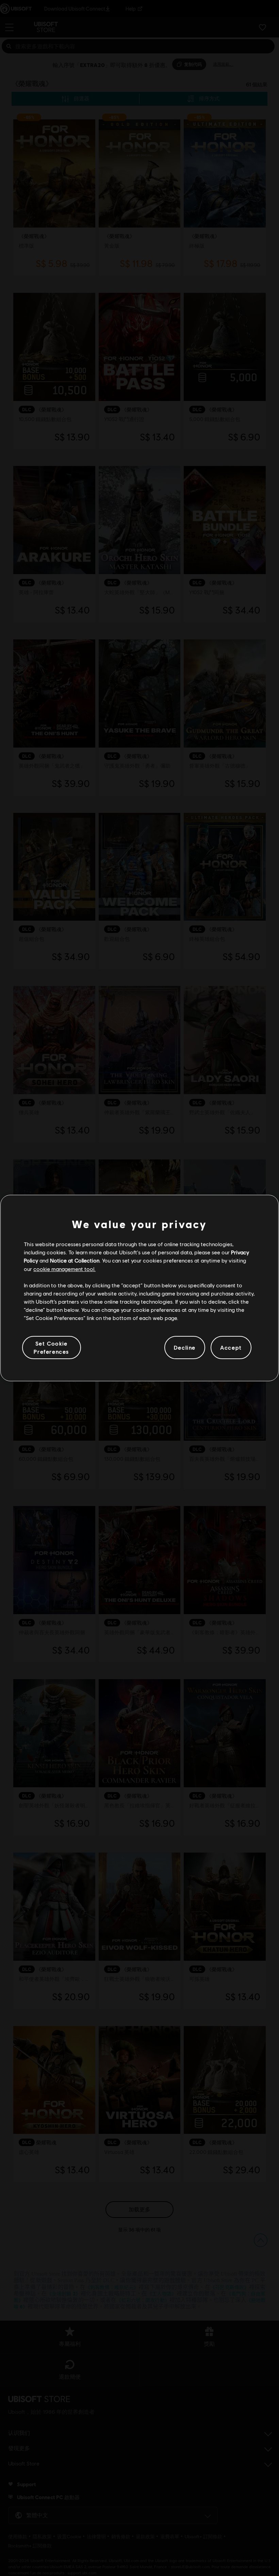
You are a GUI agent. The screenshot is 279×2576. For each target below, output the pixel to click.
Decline (185, 1347)
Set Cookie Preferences (51, 1347)
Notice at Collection (75, 1260)
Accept (231, 1347)
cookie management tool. (64, 1269)
